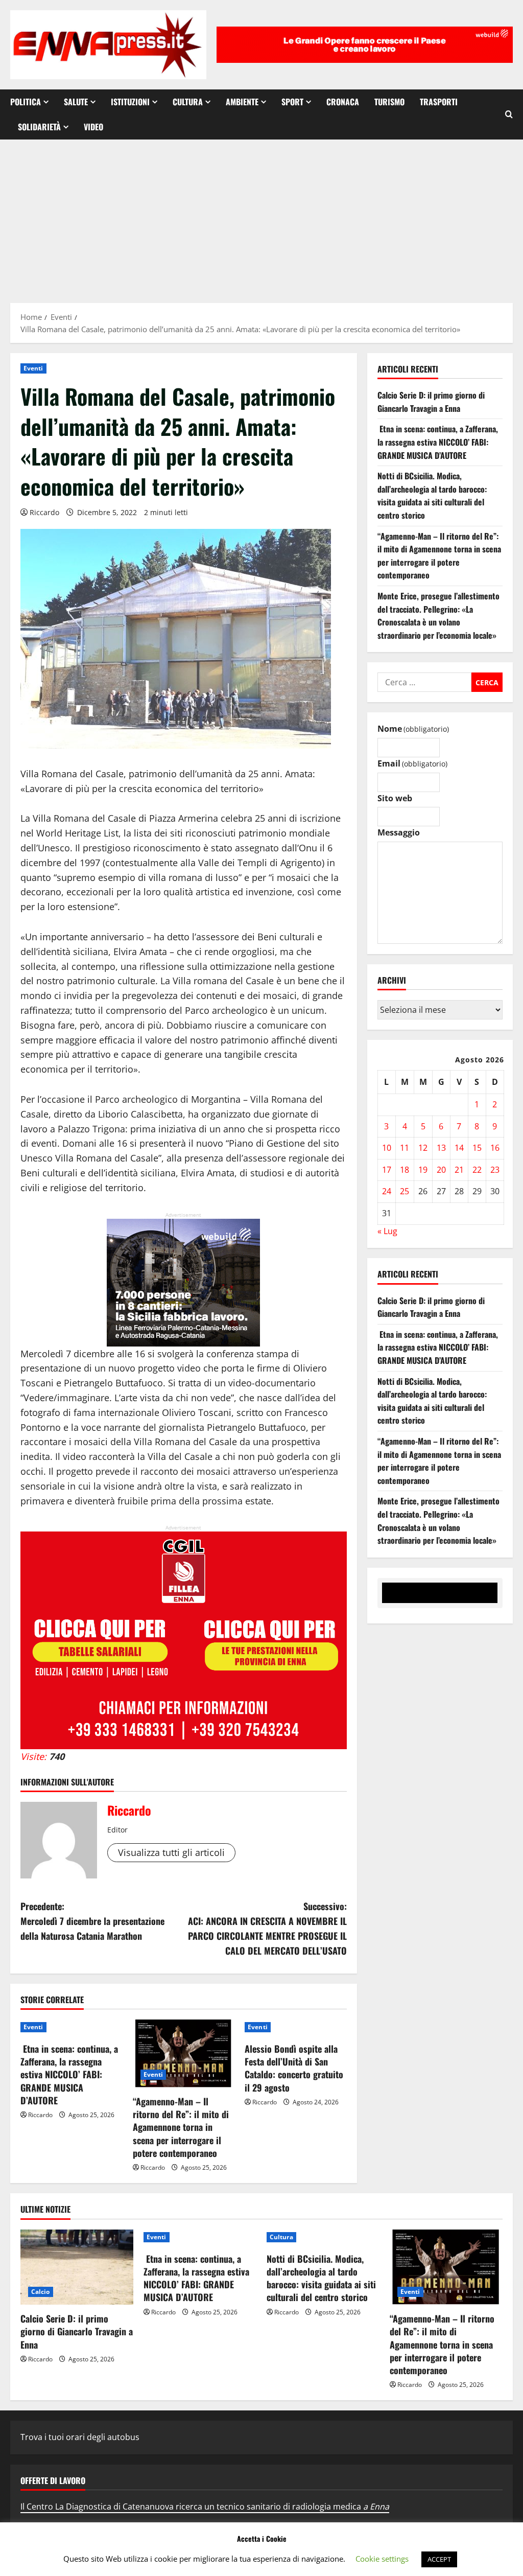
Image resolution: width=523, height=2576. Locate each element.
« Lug (387, 1231)
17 (387, 1170)
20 (441, 1170)
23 (495, 1170)
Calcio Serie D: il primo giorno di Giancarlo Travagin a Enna (431, 402)
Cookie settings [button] (382, 2559)
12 (423, 1148)
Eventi (33, 368)
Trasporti (439, 102)
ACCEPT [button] (439, 2559)
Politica (26, 102)
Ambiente (242, 102)
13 (441, 1148)
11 (405, 1148)
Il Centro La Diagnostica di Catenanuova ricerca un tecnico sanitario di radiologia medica (205, 2507)
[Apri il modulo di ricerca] (509, 114)
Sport (292, 102)
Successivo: (267, 1928)
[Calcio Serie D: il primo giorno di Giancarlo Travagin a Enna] (77, 2267)
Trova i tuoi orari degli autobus (80, 2437)
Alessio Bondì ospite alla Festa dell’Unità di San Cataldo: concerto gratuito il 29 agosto (294, 2068)
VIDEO (93, 127)
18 (405, 1170)
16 (495, 1148)
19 (423, 1170)
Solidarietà (39, 127)
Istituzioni (130, 102)
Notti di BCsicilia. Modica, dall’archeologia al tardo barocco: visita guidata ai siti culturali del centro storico (432, 495)
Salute (76, 102)
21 (459, 1170)
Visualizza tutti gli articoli (171, 1852)
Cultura (188, 102)
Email (412, 763)
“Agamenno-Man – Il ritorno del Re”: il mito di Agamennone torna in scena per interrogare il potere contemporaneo (181, 2127)
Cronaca (343, 102)
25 (405, 1191)
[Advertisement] (261, 216)
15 (477, 1148)
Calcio (41, 2292)
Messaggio (399, 832)
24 (387, 1191)
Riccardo (44, 512)
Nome (413, 729)
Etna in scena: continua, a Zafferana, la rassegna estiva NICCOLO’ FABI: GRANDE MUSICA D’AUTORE (69, 2074)
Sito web (395, 798)
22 (477, 1170)
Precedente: (92, 1921)
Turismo (389, 102)
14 (459, 1148)
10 (387, 1148)
